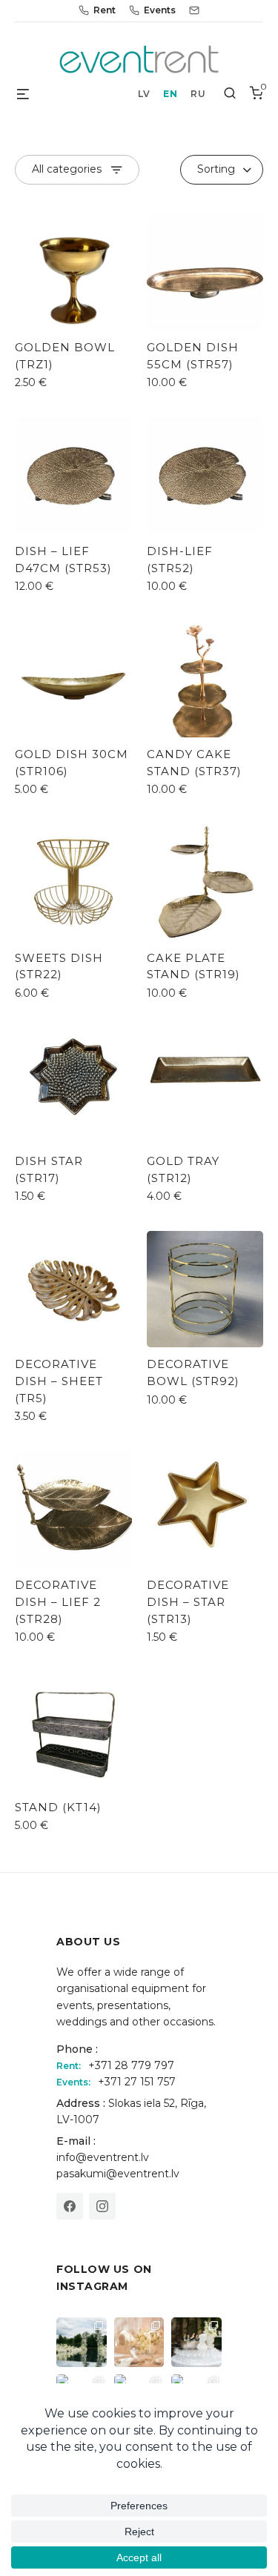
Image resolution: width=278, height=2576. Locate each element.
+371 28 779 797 (131, 2065)
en (170, 94)
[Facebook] (70, 2206)
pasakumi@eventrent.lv (118, 2174)
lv (144, 94)
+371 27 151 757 (137, 2082)
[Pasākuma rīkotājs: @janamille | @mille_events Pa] (82, 2343)
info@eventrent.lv (103, 2157)
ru (198, 94)
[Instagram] (102, 2206)
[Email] (194, 10)
